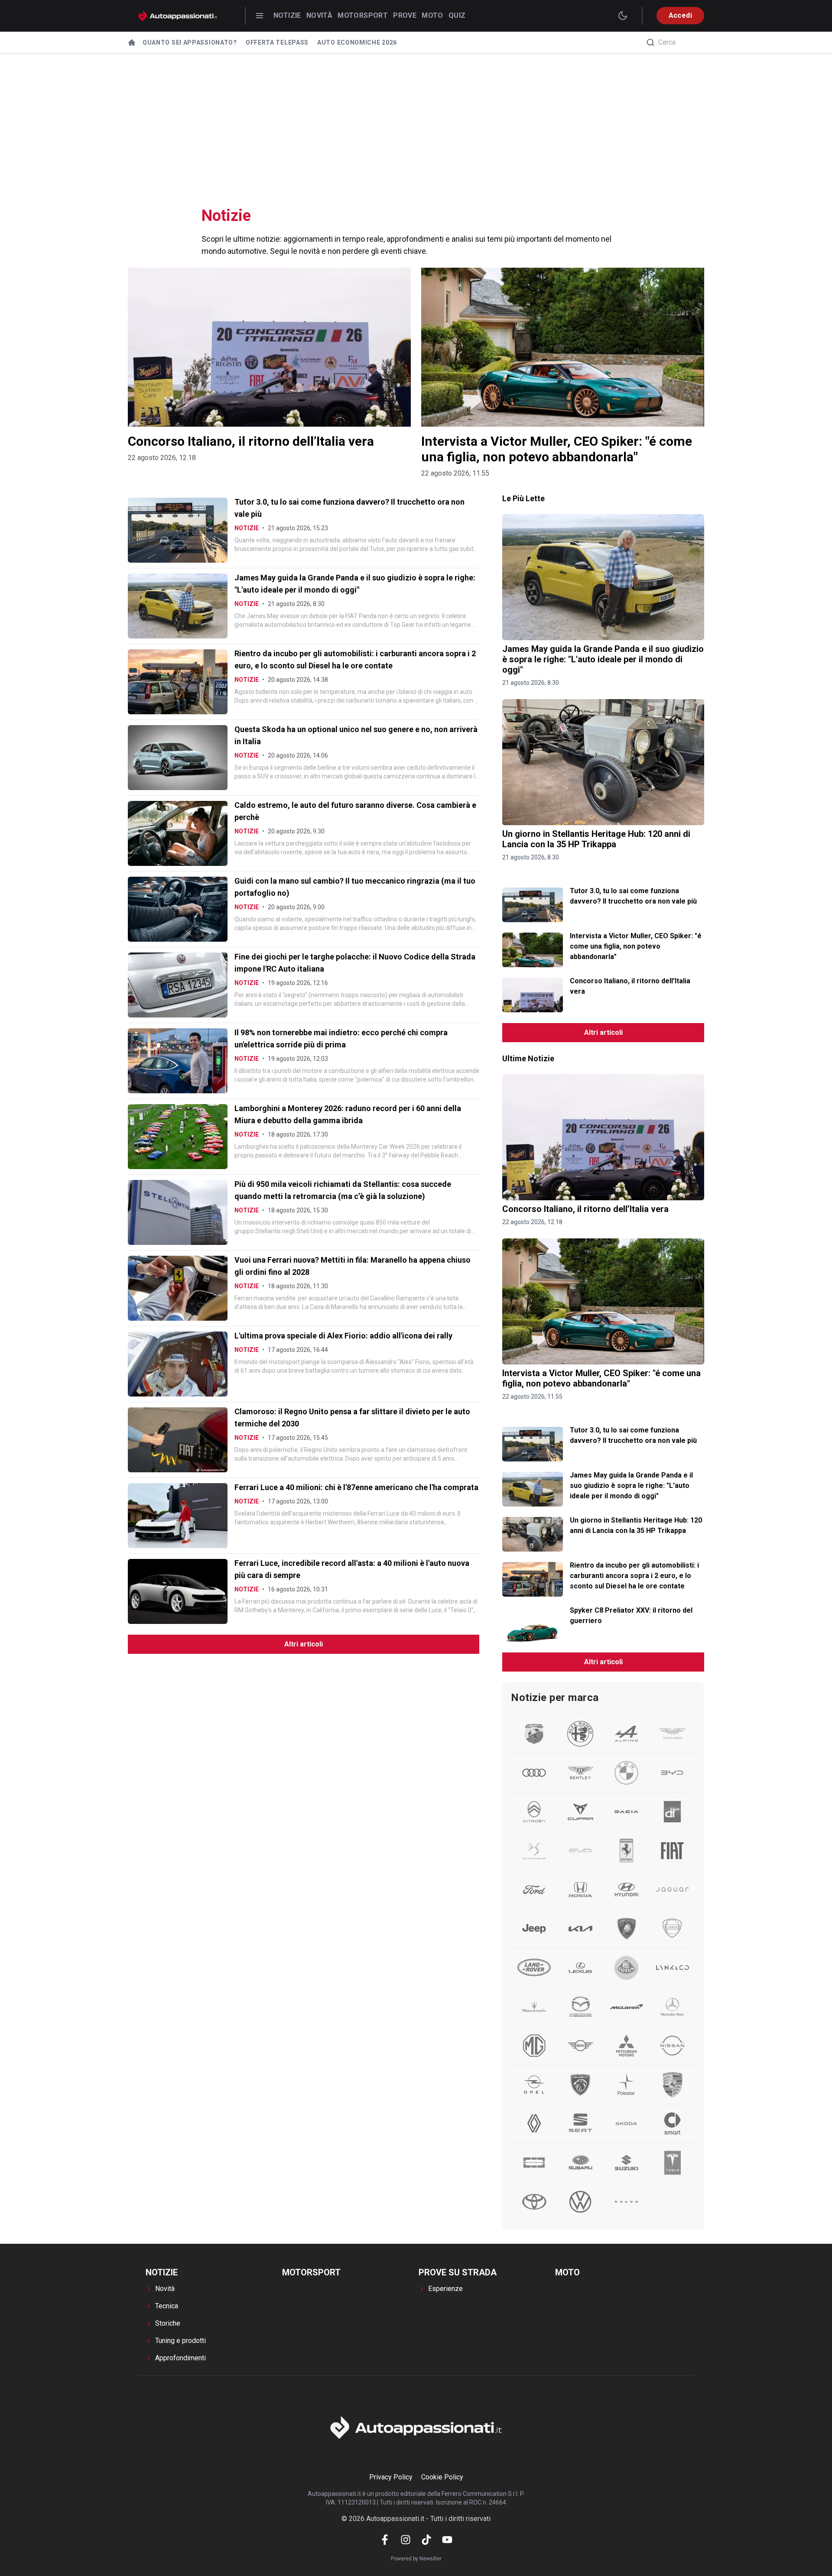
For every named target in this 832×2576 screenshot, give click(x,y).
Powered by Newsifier (416, 2559)
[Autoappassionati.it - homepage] (178, 16)
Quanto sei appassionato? (190, 42)
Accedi (680, 15)
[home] (132, 42)
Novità (319, 15)
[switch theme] (623, 16)
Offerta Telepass (277, 42)
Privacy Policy (391, 2477)
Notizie (287, 15)
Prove (405, 15)
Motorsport (363, 15)
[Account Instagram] (406, 2540)
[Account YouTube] (447, 2540)
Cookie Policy (442, 2477)
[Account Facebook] (385, 2540)
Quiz (457, 15)
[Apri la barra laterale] (260, 16)
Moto (432, 15)
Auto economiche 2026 (357, 42)
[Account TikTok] (426, 2540)
